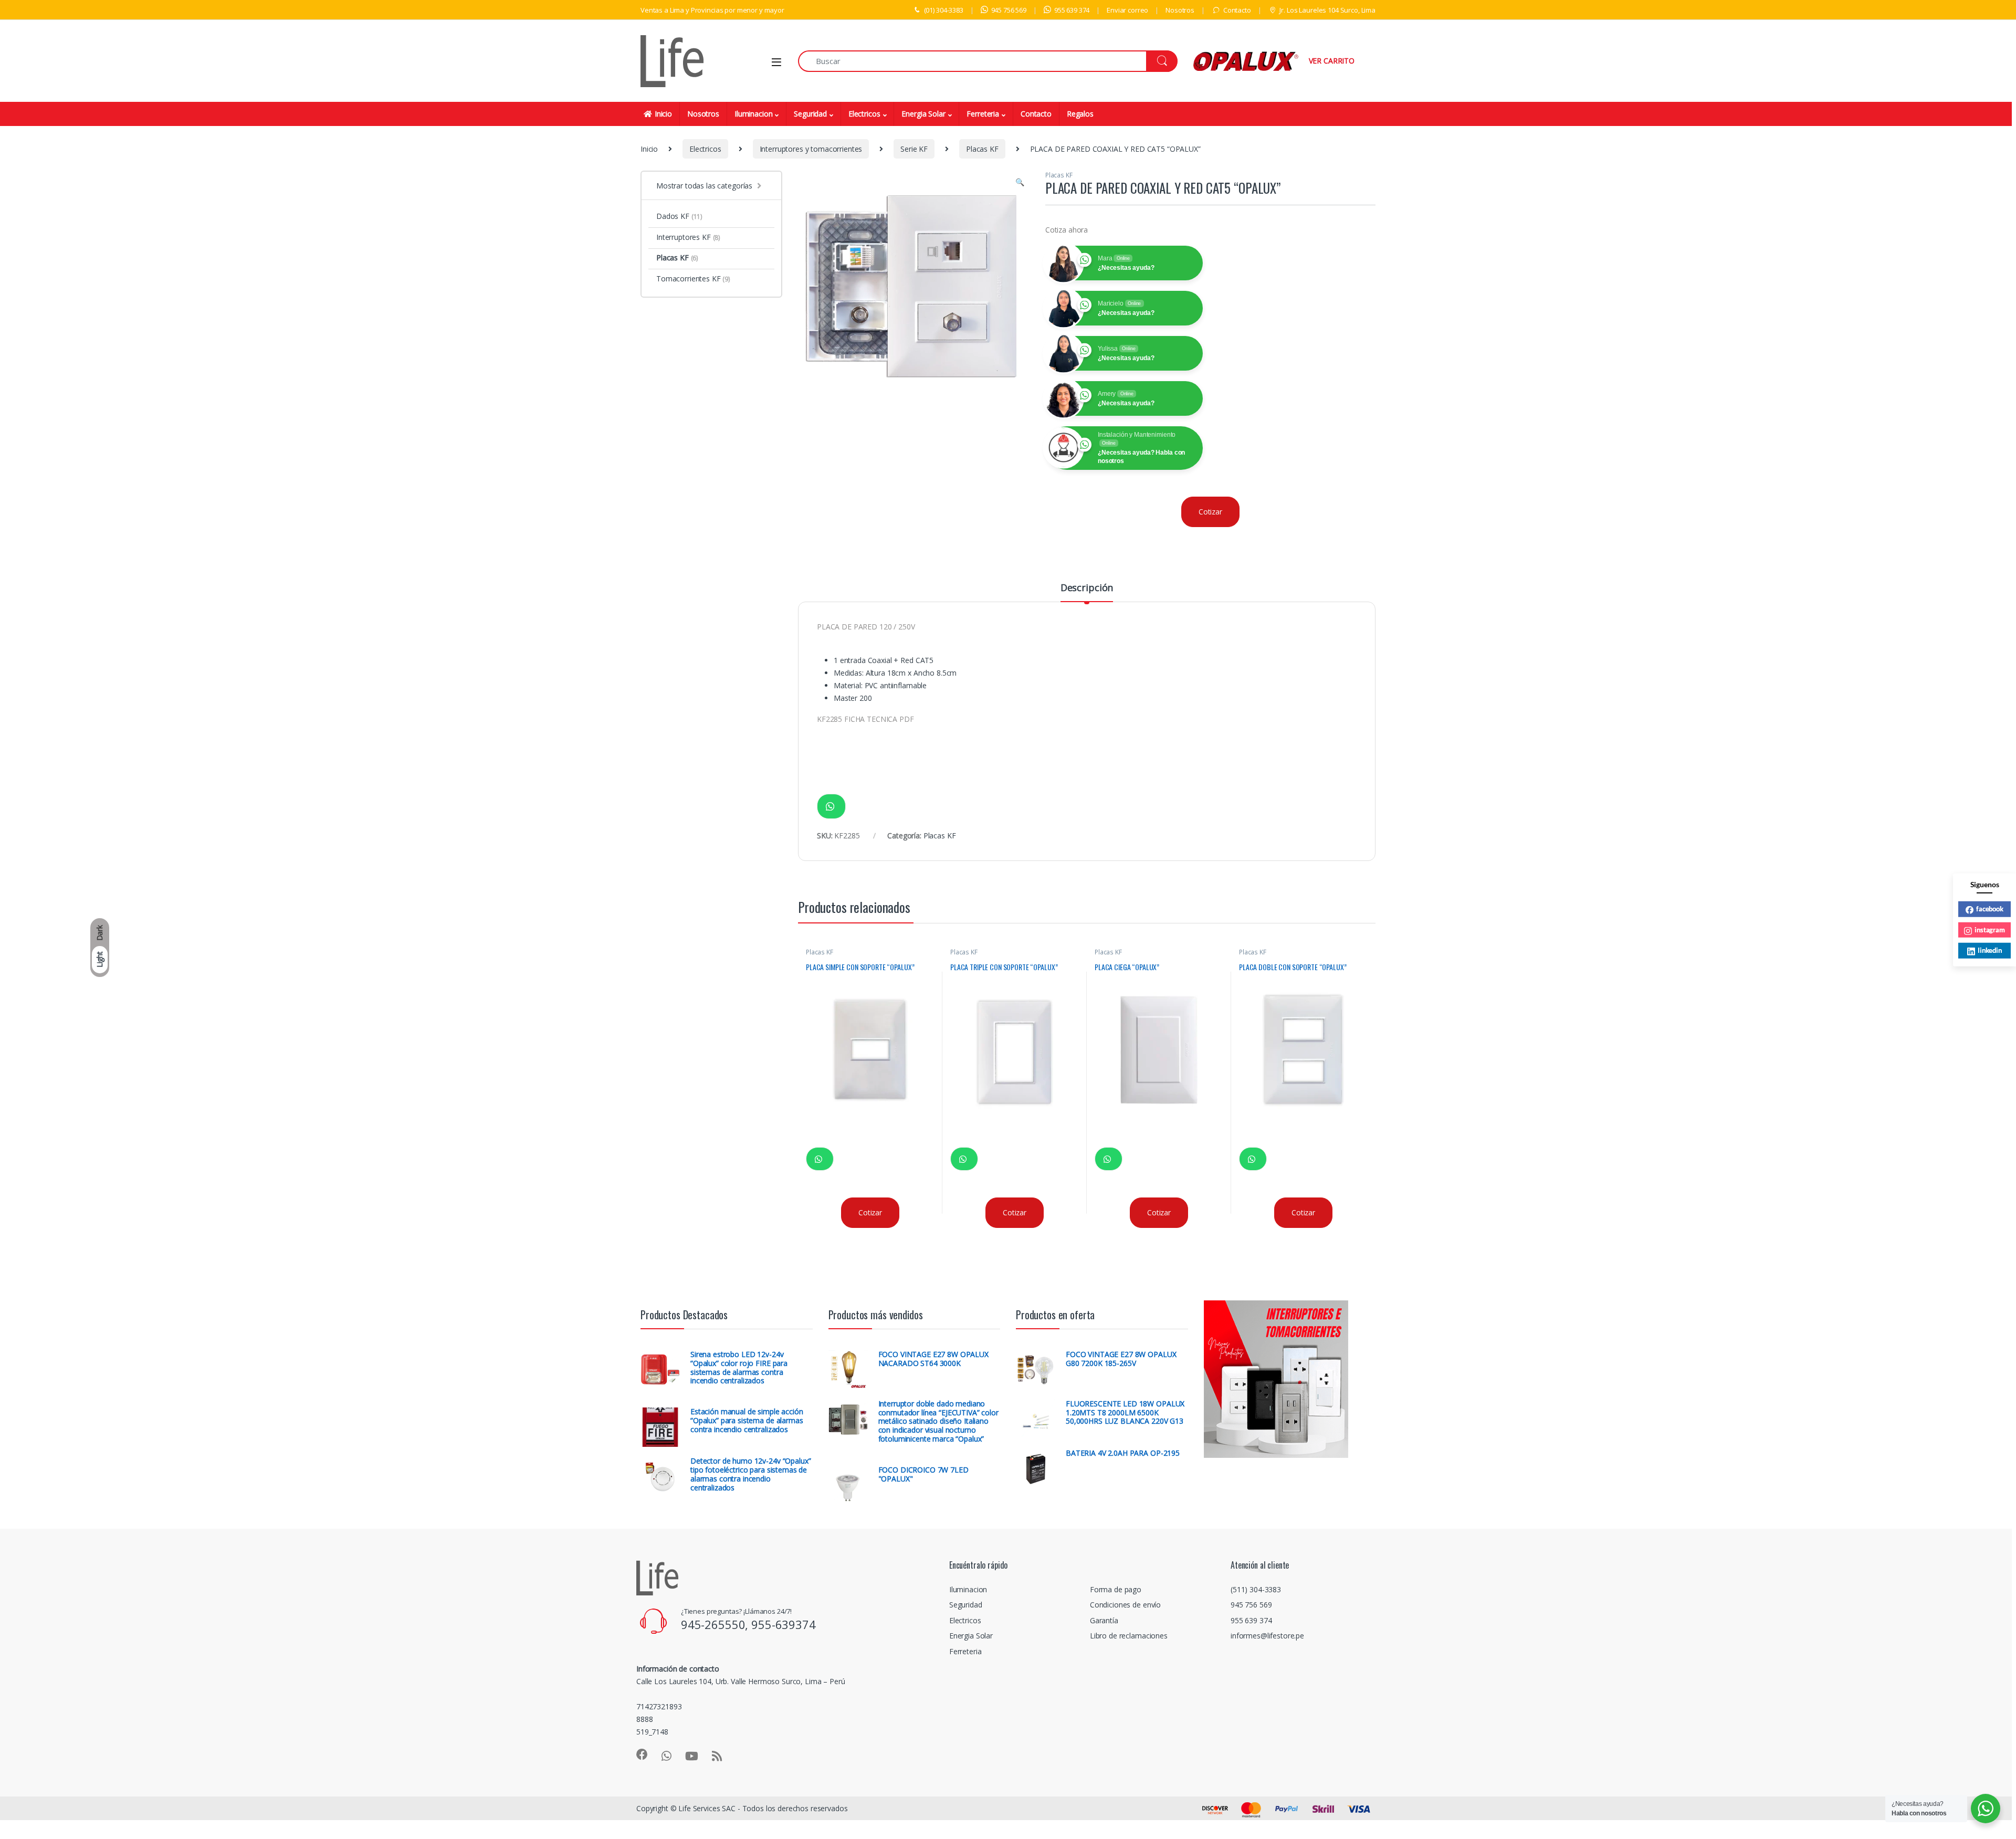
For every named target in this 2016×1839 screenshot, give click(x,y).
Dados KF (679, 216)
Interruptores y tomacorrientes (811, 149)
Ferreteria (983, 114)
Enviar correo (1127, 10)
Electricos (864, 114)
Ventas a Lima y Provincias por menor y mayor (712, 10)
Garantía (1104, 1620)
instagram (1990, 929)
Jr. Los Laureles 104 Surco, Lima (1327, 10)
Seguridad (810, 114)
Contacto (1237, 10)
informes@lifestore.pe (1267, 1636)
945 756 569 (1009, 10)
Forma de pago (1116, 1589)
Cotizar (1210, 512)
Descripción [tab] (1087, 588)
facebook (1990, 908)
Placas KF (982, 149)
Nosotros (1180, 10)
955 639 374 (1072, 10)
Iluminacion (753, 114)
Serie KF (914, 149)
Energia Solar (923, 114)
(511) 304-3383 (1256, 1589)
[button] (1020, 182)
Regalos (1080, 114)
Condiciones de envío (1125, 1605)
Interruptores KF (688, 237)
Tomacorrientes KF (693, 279)
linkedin (1990, 950)
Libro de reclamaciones (1129, 1636)
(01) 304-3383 (944, 10)
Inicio (663, 114)
